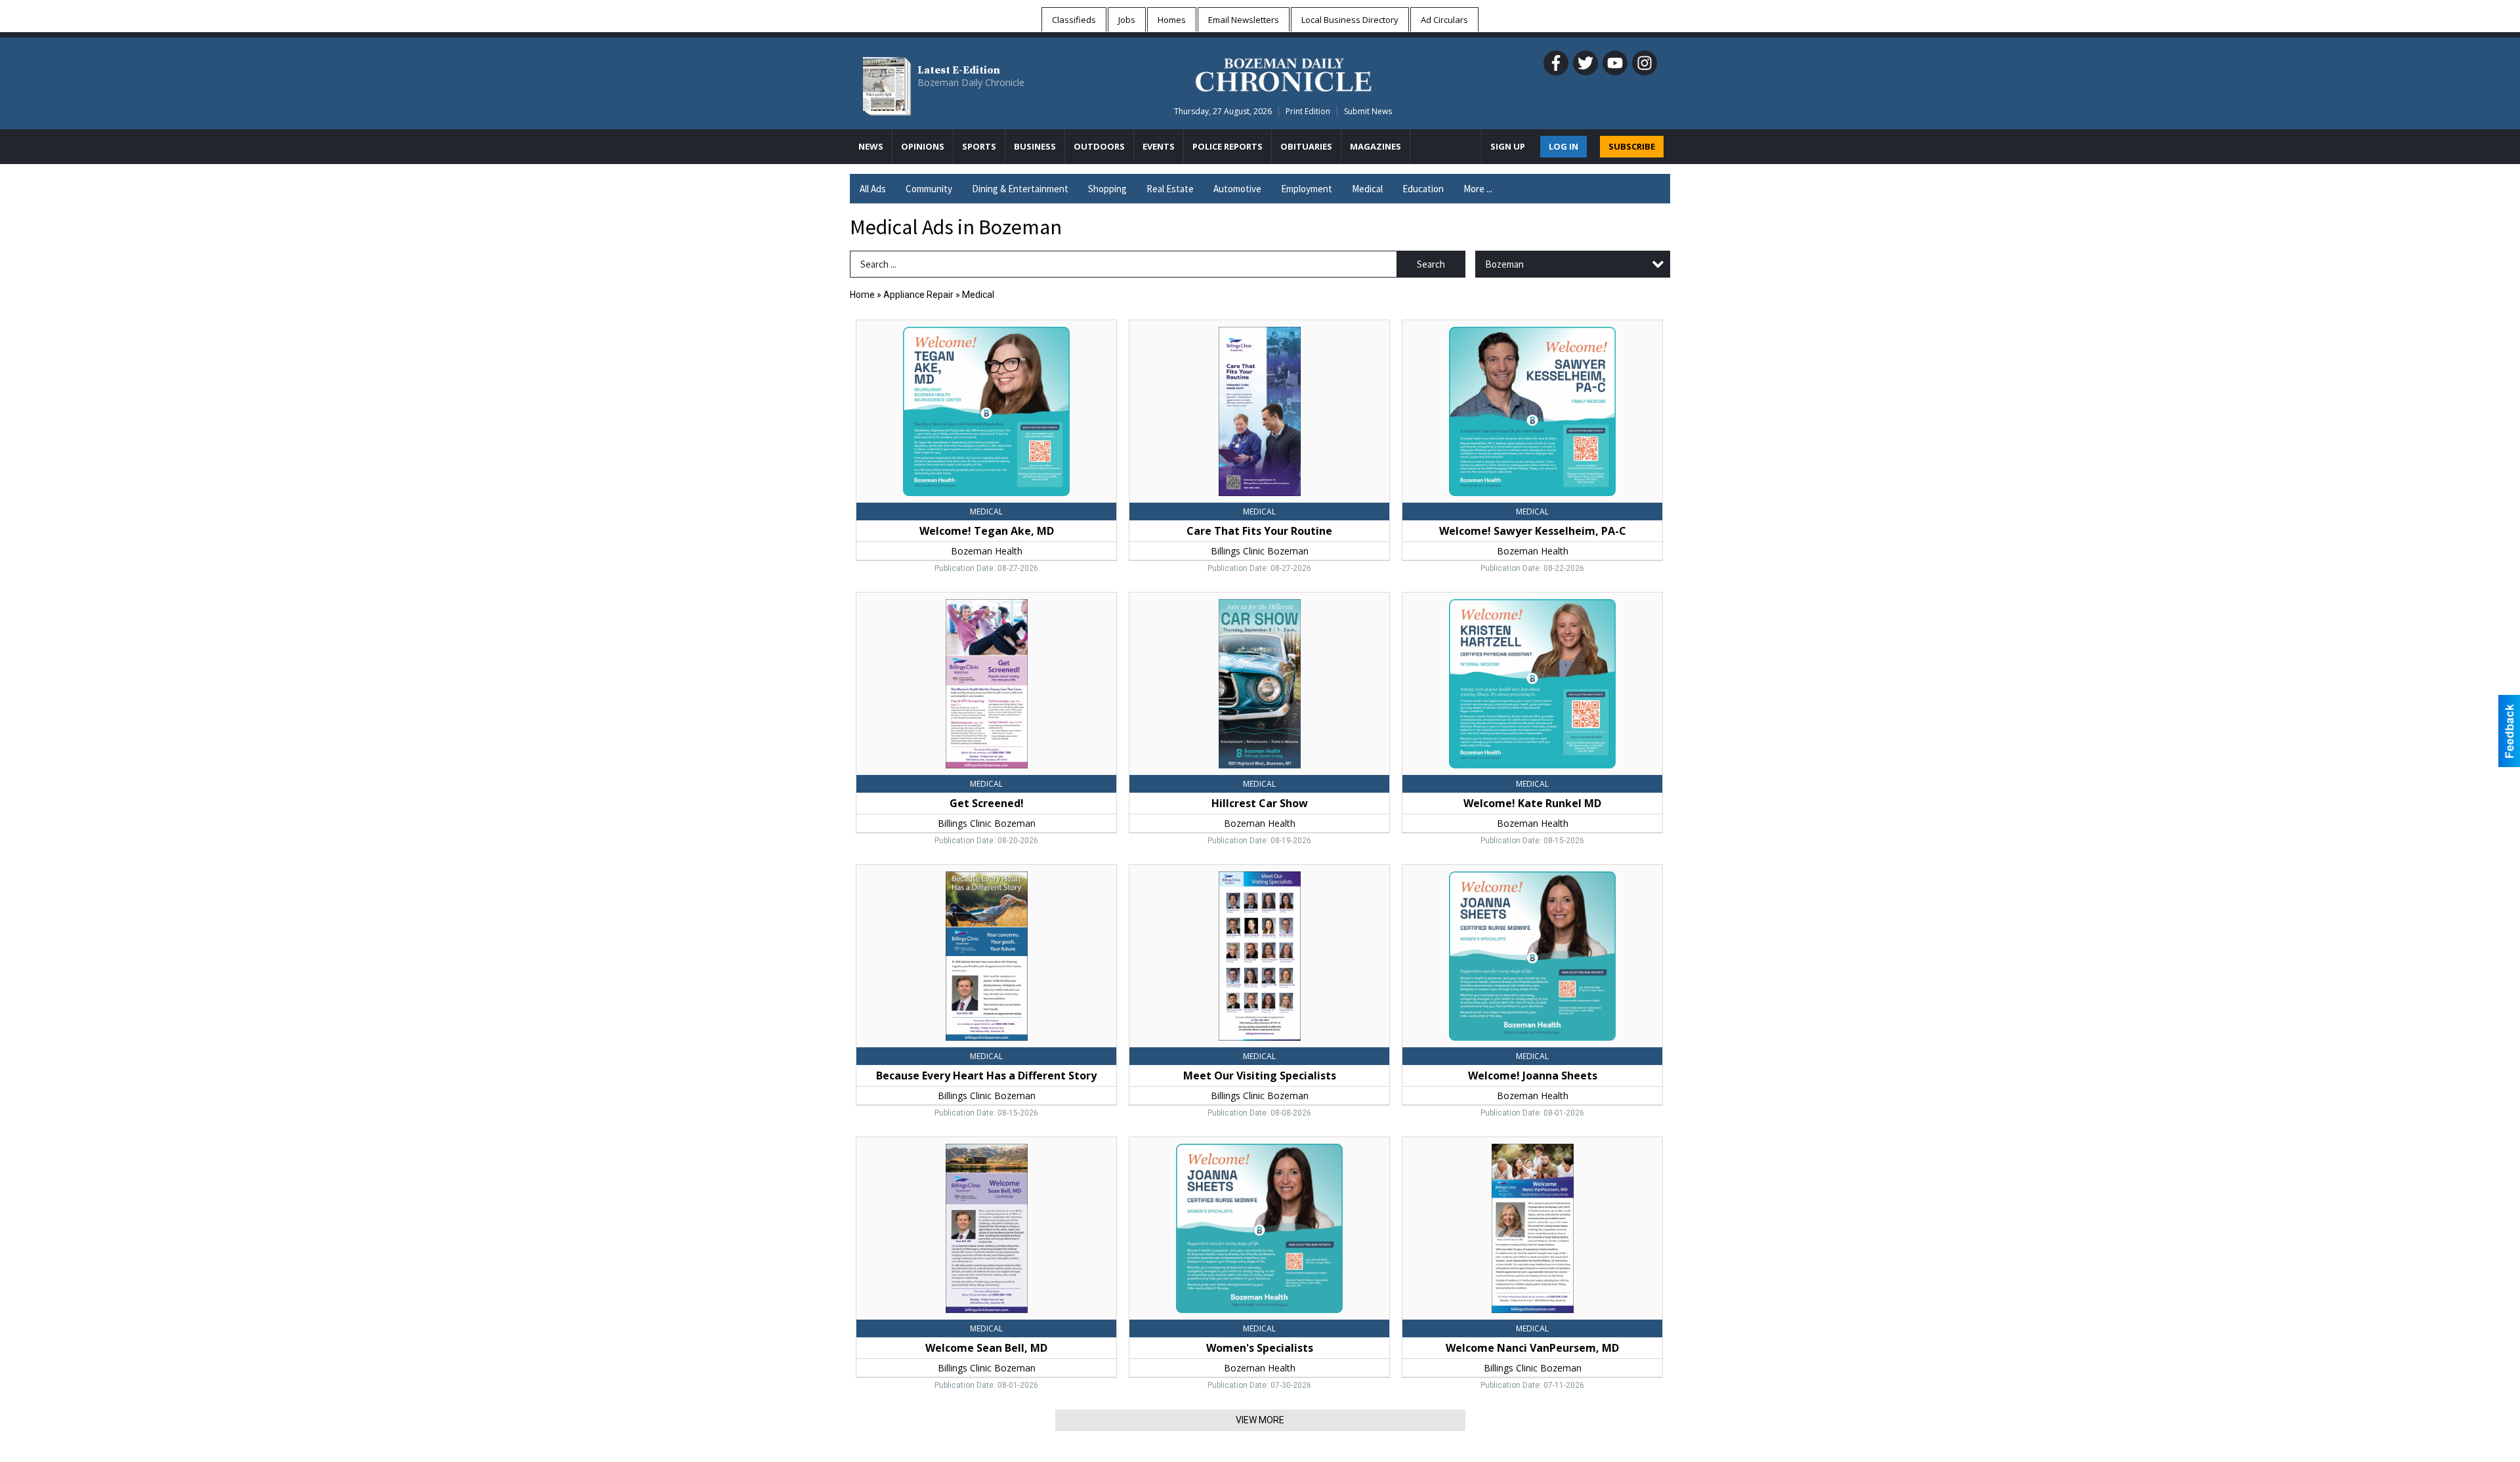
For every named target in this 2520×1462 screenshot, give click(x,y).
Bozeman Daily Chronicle (971, 82)
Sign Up (1508, 146)
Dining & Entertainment (1020, 189)
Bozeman (1504, 264)
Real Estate (1170, 189)
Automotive (1237, 189)
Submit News (1368, 111)
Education (1423, 189)
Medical (1367, 189)
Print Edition (1308, 111)
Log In (1564, 146)
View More (1260, 1420)
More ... (1478, 189)
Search (1431, 264)
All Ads (873, 189)
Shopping (1107, 189)
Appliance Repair (918, 295)
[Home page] (1283, 73)
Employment (1307, 189)
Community (929, 189)
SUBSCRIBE (1632, 146)
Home (862, 295)
